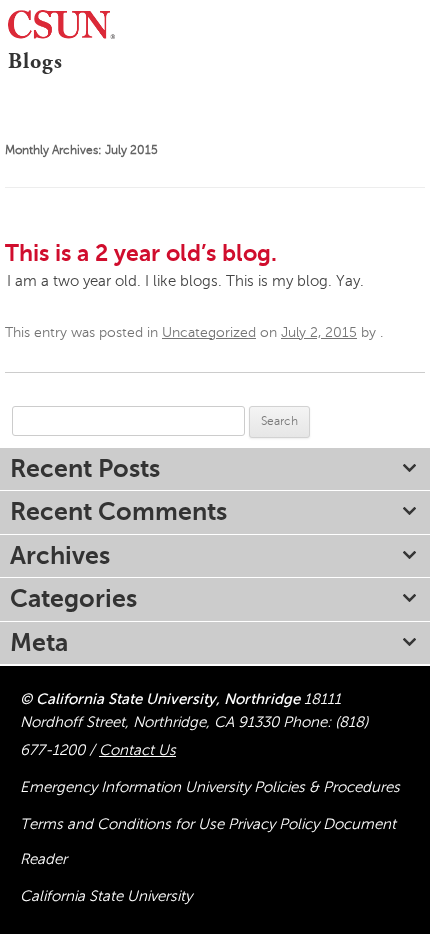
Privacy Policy (275, 824)
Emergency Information (102, 787)
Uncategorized (209, 332)
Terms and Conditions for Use (124, 824)
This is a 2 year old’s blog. (141, 253)
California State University (106, 896)
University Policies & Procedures (292, 787)
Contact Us (137, 750)
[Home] (4, 88)
